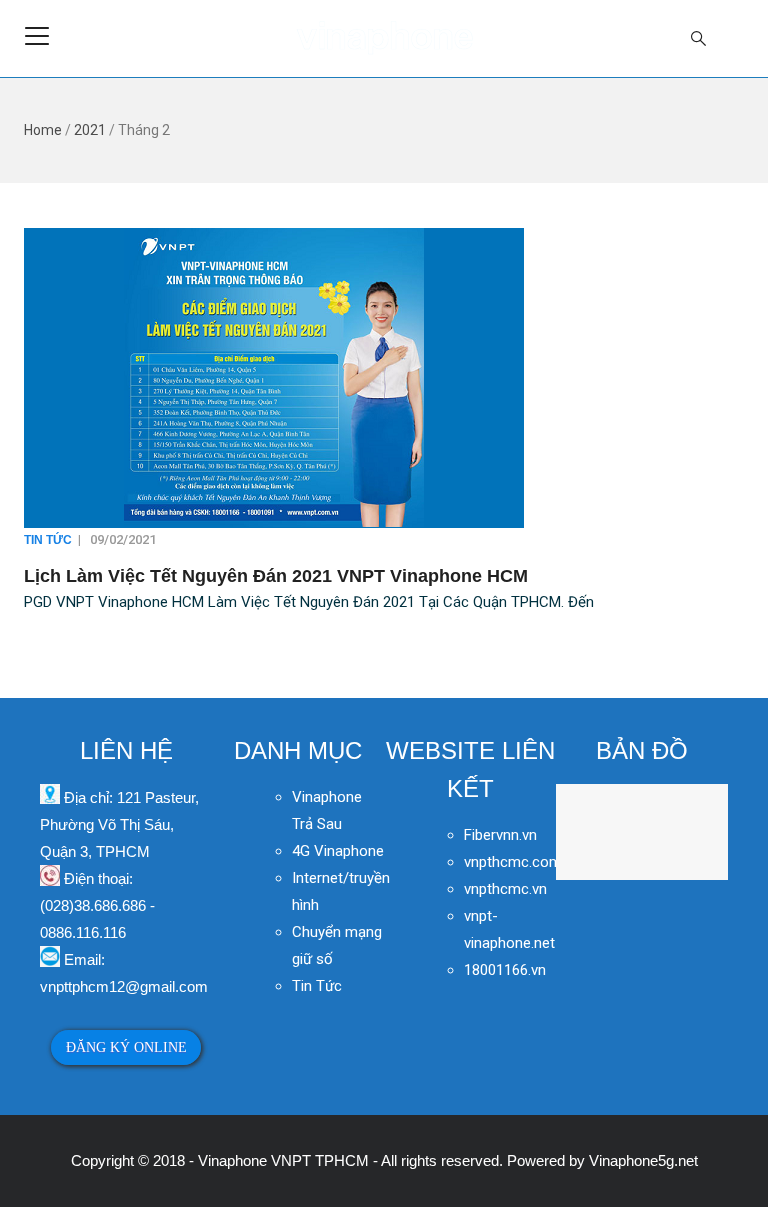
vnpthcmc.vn (505, 889)
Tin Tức (48, 540)
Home (43, 130)
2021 (90, 130)
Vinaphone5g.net (643, 1160)
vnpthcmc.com (513, 862)
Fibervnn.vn (500, 835)
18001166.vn (505, 970)
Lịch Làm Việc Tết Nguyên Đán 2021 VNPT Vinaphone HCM (276, 576)
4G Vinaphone (338, 851)
